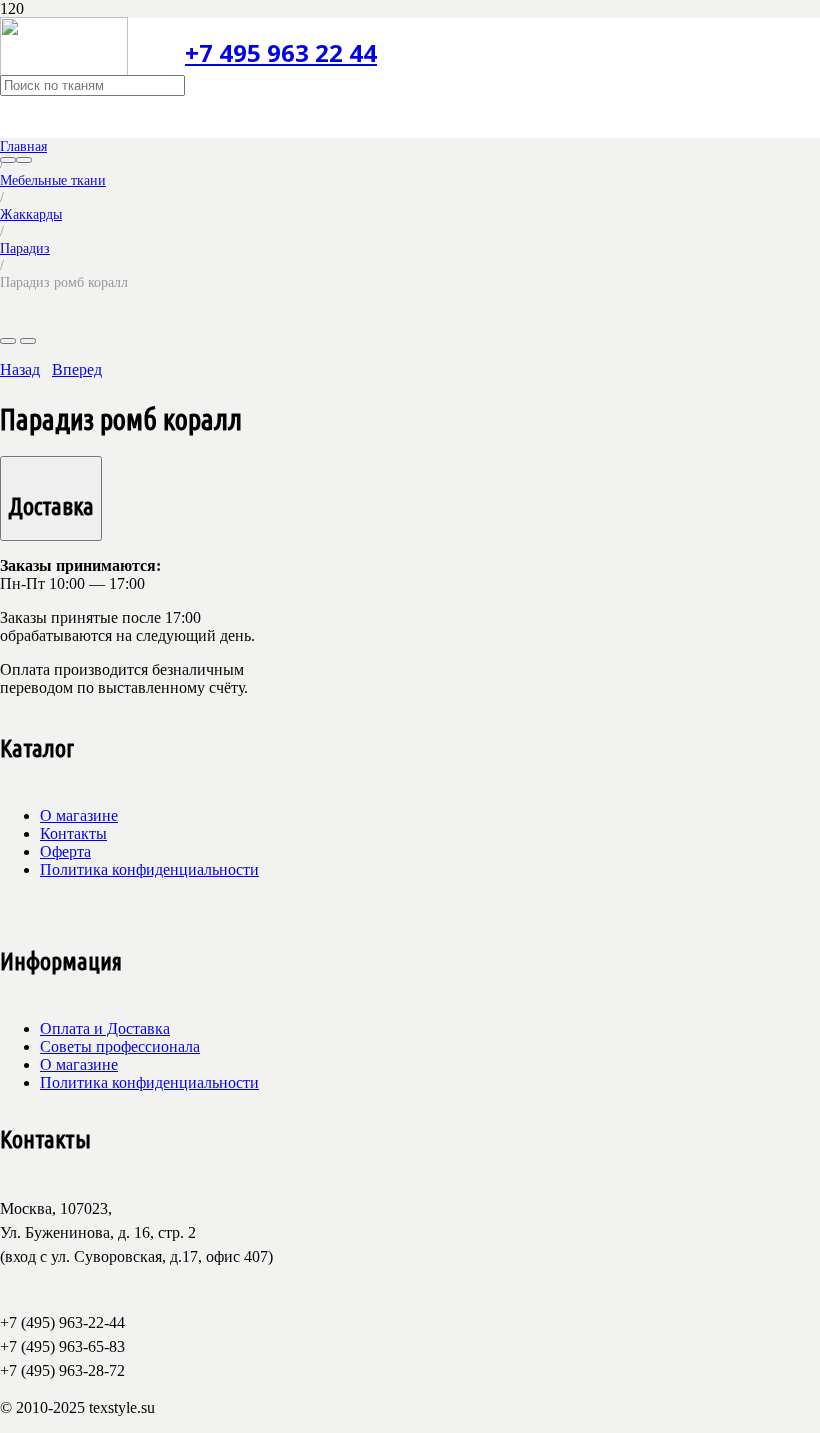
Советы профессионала (120, 1046)
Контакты (73, 833)
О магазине (79, 815)
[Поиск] (8, 160)
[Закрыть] (24, 160)
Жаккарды (31, 214)
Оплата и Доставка (105, 1028)
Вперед (77, 369)
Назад (20, 369)
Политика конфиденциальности (149, 869)
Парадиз (25, 248)
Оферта (65, 851)
